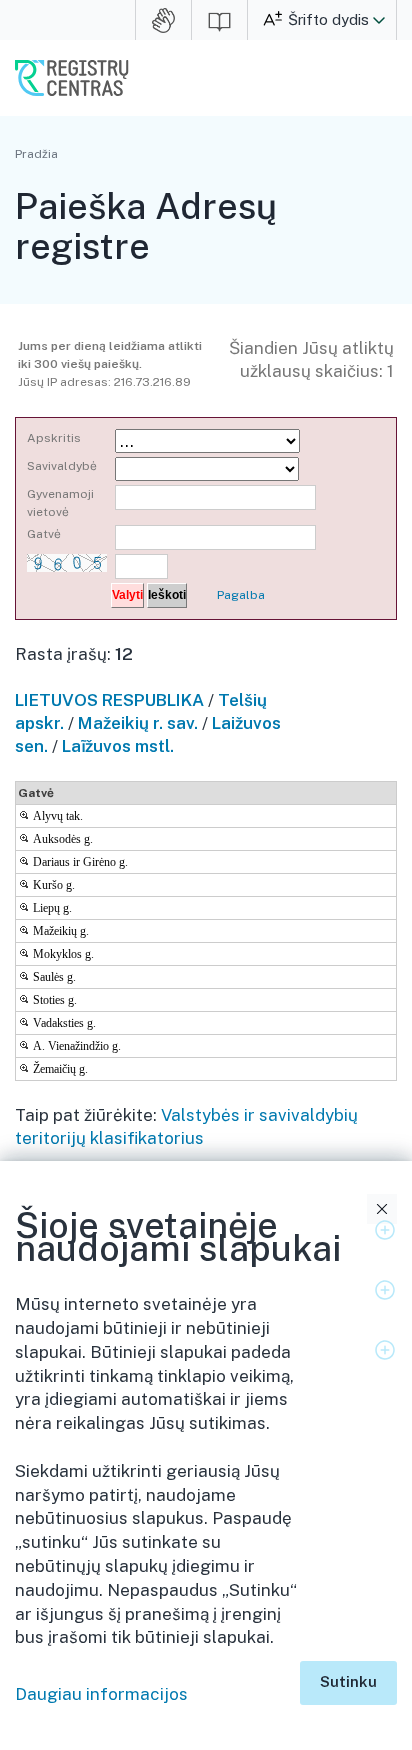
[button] (379, 20)
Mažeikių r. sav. (138, 723)
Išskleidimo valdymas (385, 1230)
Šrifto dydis (328, 19)
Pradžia (36, 154)
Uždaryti (382, 1209)
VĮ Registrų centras (72, 78)
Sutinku (348, 1681)
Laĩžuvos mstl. (118, 746)
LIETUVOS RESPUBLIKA (109, 700)
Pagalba (241, 595)
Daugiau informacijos (101, 1694)
